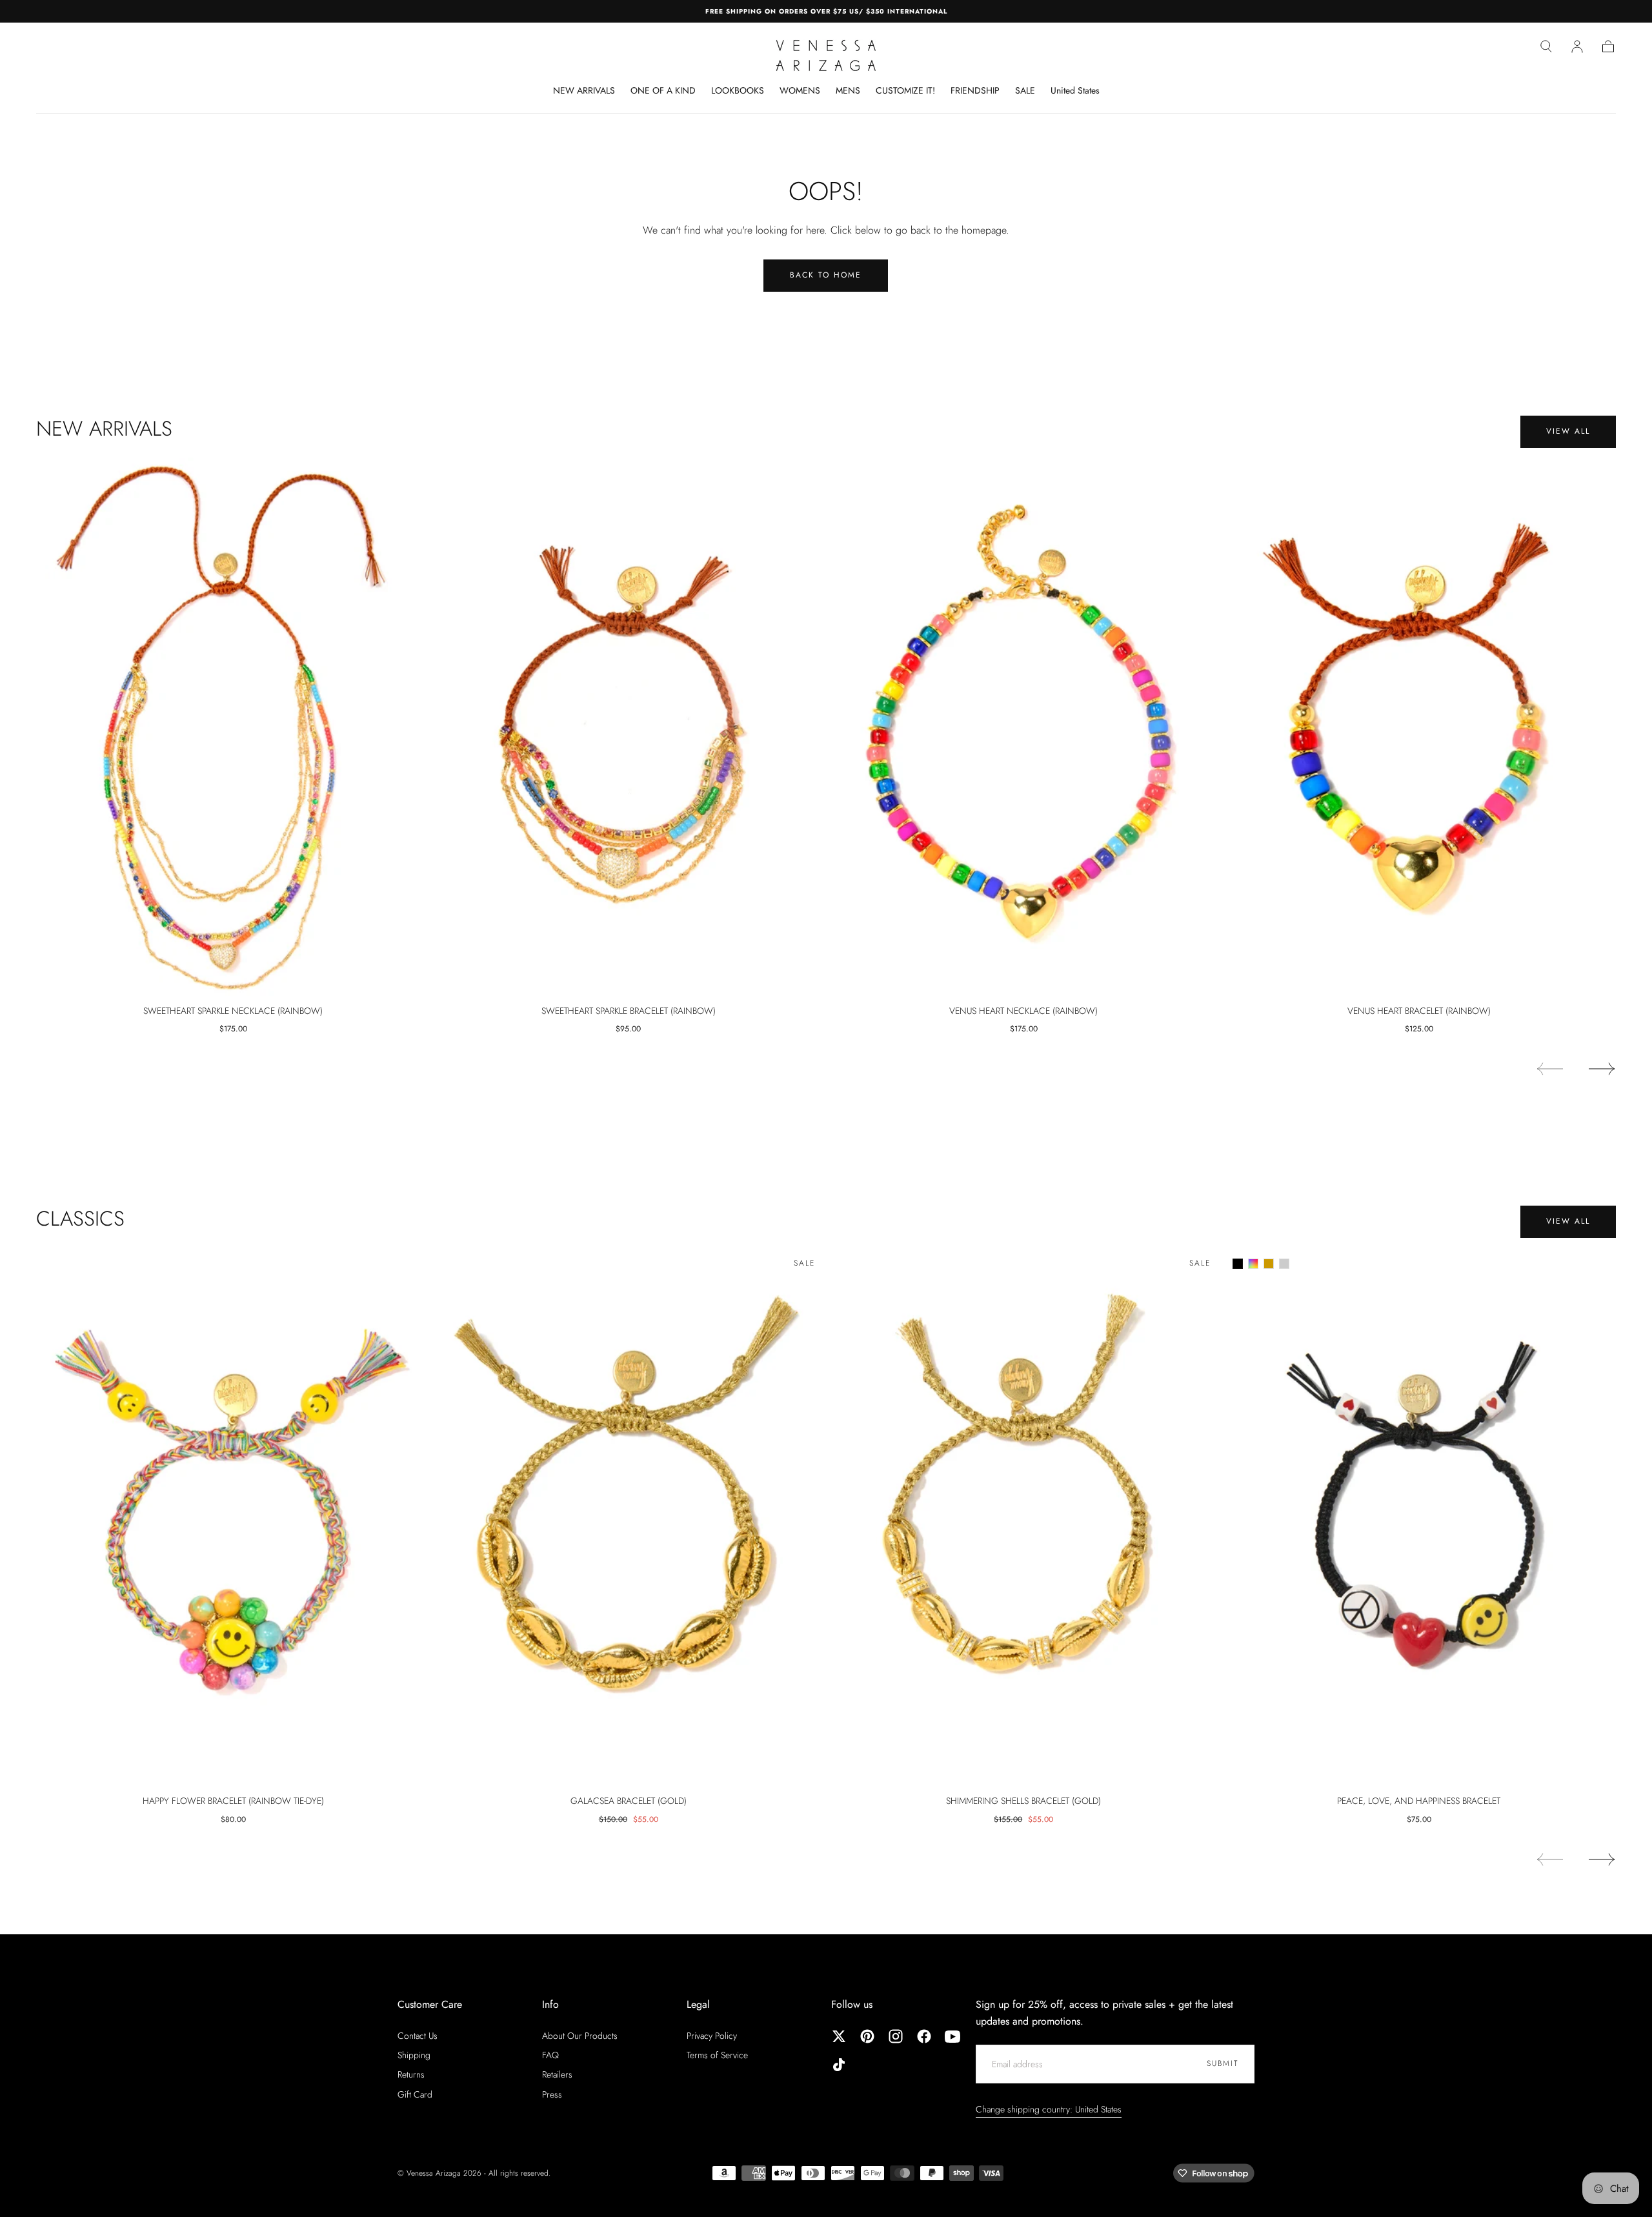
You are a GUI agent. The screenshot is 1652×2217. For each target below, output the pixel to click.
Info (550, 2004)
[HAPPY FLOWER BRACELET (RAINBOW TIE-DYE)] (233, 1517)
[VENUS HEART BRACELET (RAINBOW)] (1419, 727)
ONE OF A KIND (663, 91)
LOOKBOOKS (738, 91)
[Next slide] (1602, 1069)
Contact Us (418, 2036)
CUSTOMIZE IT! (905, 91)
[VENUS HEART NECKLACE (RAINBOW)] (1024, 727)
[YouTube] (952, 2036)
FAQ (550, 2055)
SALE (1025, 91)
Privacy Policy (712, 2036)
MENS (848, 91)
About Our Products (580, 2036)
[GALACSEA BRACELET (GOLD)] (629, 1517)
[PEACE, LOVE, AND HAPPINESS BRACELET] (1419, 1517)
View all (1568, 431)
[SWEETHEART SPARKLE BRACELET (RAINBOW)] (629, 727)
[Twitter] (839, 2036)
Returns (411, 2074)
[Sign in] (1577, 46)
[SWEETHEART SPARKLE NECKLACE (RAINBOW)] (233, 727)
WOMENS (800, 91)
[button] (1546, 46)
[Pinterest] (867, 2036)
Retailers (557, 2074)
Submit (1223, 2063)
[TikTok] (839, 2065)
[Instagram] (896, 2036)
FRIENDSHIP (975, 91)
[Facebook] (924, 2036)
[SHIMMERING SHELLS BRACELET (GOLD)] (1024, 1517)
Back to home (826, 275)
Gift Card (415, 2094)
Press (552, 2094)
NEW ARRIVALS (584, 91)
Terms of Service (717, 2055)
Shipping (414, 2055)
